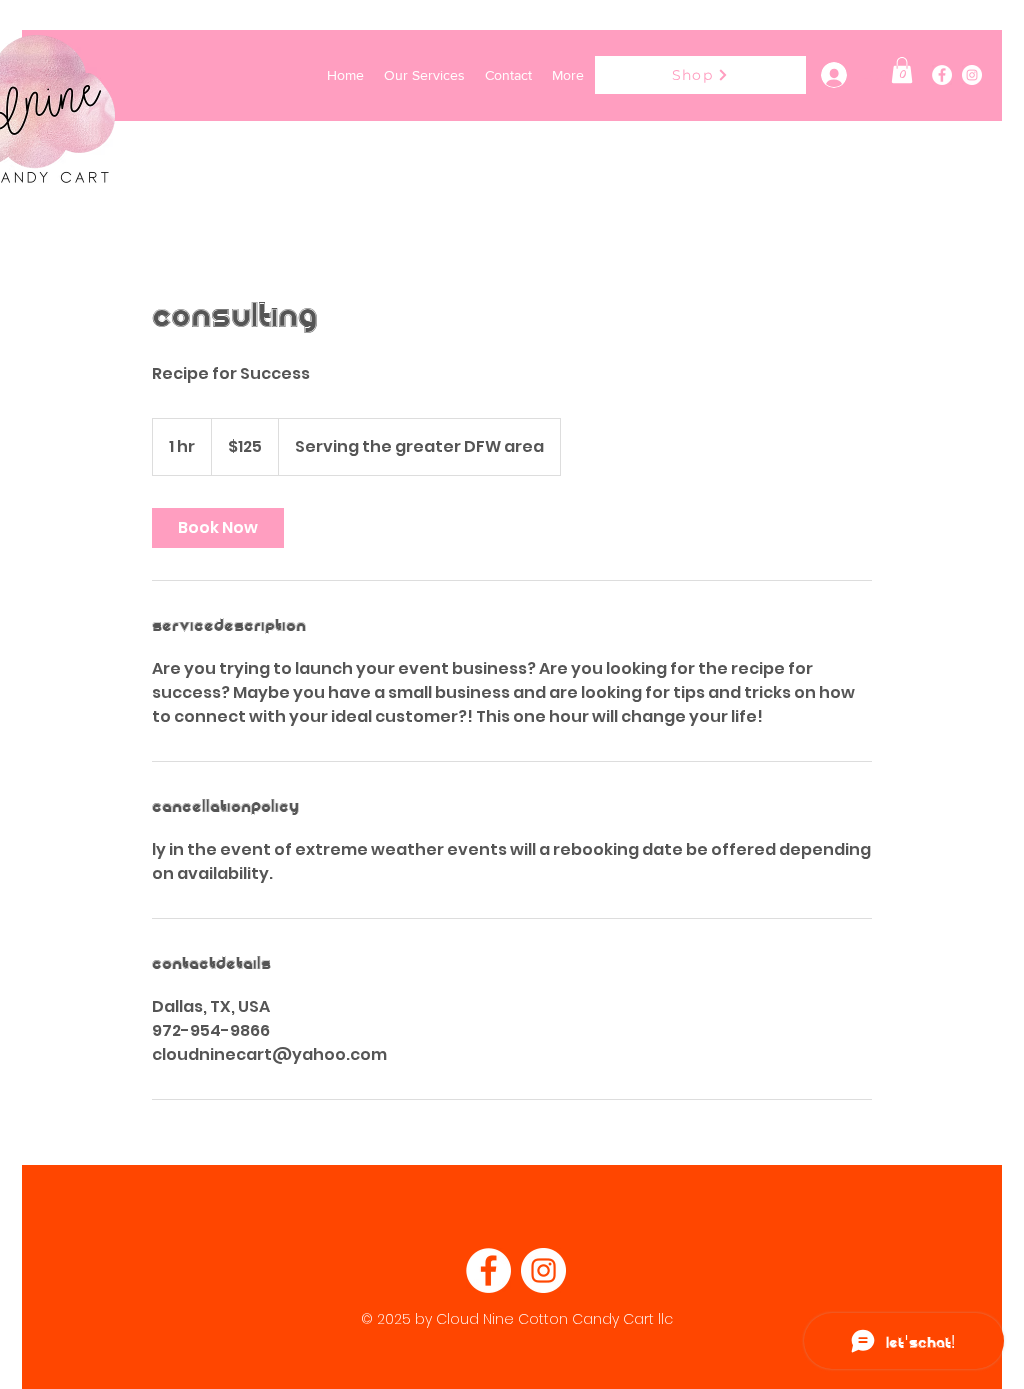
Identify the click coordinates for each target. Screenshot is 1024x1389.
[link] (218, 528)
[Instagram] (543, 1270)
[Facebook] (942, 75)
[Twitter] (972, 75)
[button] (902, 70)
